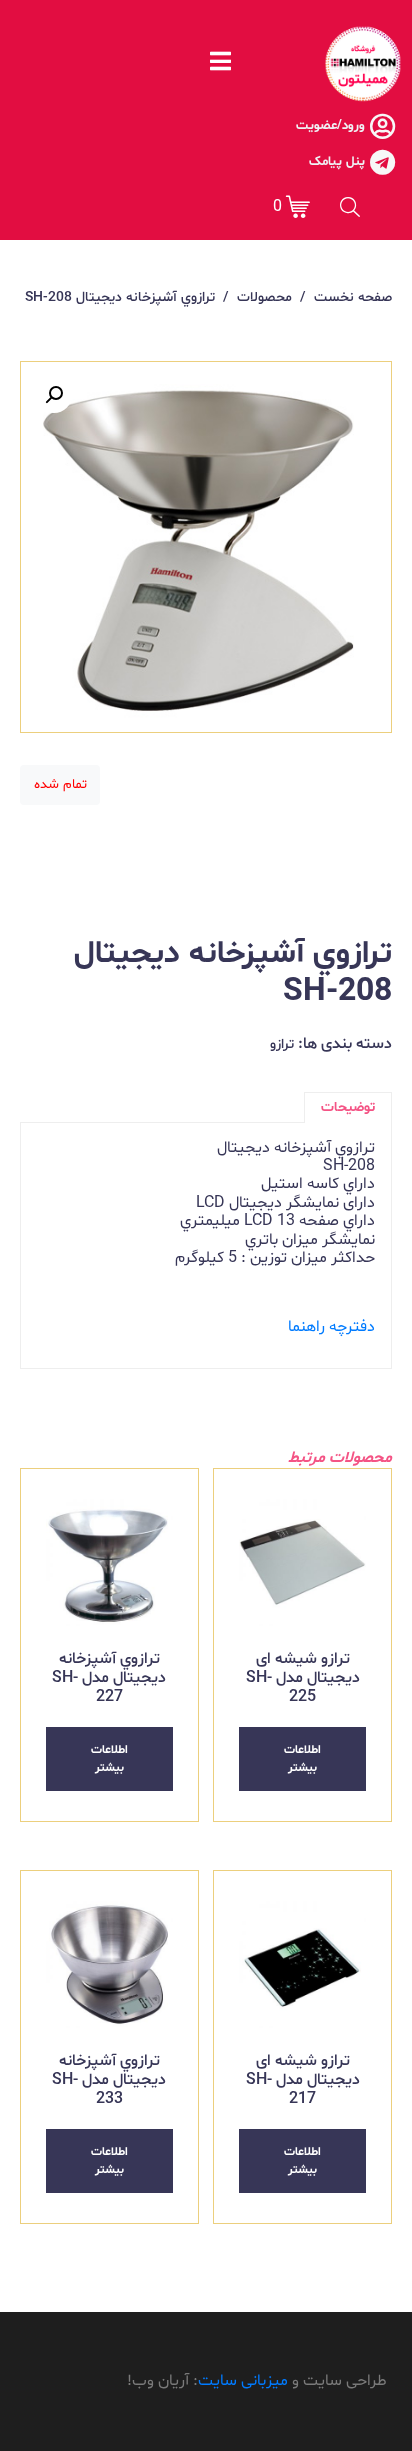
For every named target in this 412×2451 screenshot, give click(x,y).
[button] (54, 395)
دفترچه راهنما (331, 1327)
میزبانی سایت (243, 2381)
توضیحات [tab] (348, 1107)
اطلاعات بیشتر (302, 1759)
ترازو (282, 1044)
